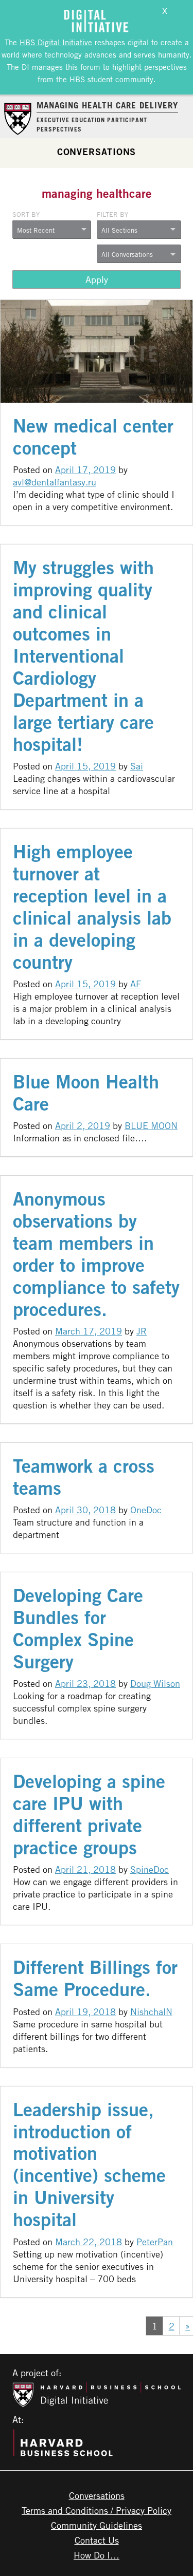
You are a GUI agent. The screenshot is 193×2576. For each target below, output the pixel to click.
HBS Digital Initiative (56, 42)
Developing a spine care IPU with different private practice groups (89, 1814)
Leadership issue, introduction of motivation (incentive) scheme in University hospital (89, 2165)
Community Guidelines (97, 2525)
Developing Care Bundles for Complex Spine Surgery (78, 1628)
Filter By (112, 214)
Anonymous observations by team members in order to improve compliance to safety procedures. (96, 1254)
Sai (137, 766)
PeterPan (155, 2242)
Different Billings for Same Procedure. (95, 1978)
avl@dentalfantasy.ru (55, 482)
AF (136, 984)
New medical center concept (93, 437)
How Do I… (97, 2555)
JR (142, 1331)
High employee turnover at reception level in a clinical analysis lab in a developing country (92, 907)
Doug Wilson (155, 1683)
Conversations (97, 152)
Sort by (26, 214)
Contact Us (97, 2540)
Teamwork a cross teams (84, 1477)
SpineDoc (150, 1869)
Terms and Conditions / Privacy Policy (97, 2510)
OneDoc (146, 1510)
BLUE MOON (151, 1125)
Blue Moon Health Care (86, 1093)
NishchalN (151, 2011)
